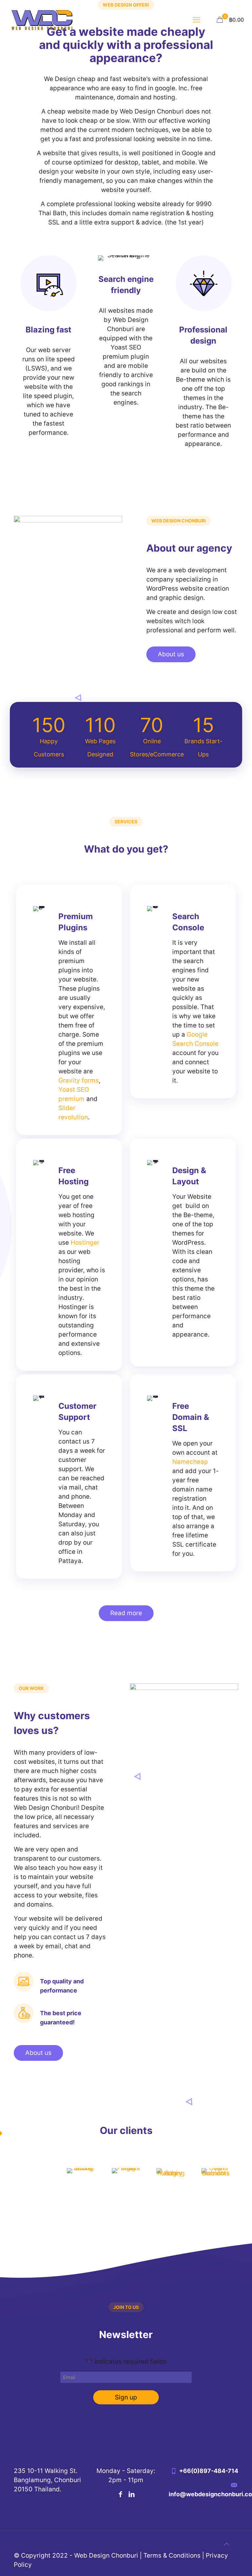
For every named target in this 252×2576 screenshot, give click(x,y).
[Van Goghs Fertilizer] (216, 2175)
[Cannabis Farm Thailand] (36, 2175)
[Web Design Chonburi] (42, 20)
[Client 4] (171, 2175)
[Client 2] (81, 2175)
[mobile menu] (197, 20)
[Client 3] (126, 2175)
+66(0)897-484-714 (209, 2471)
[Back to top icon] (226, 2544)
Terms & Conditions (172, 2555)
